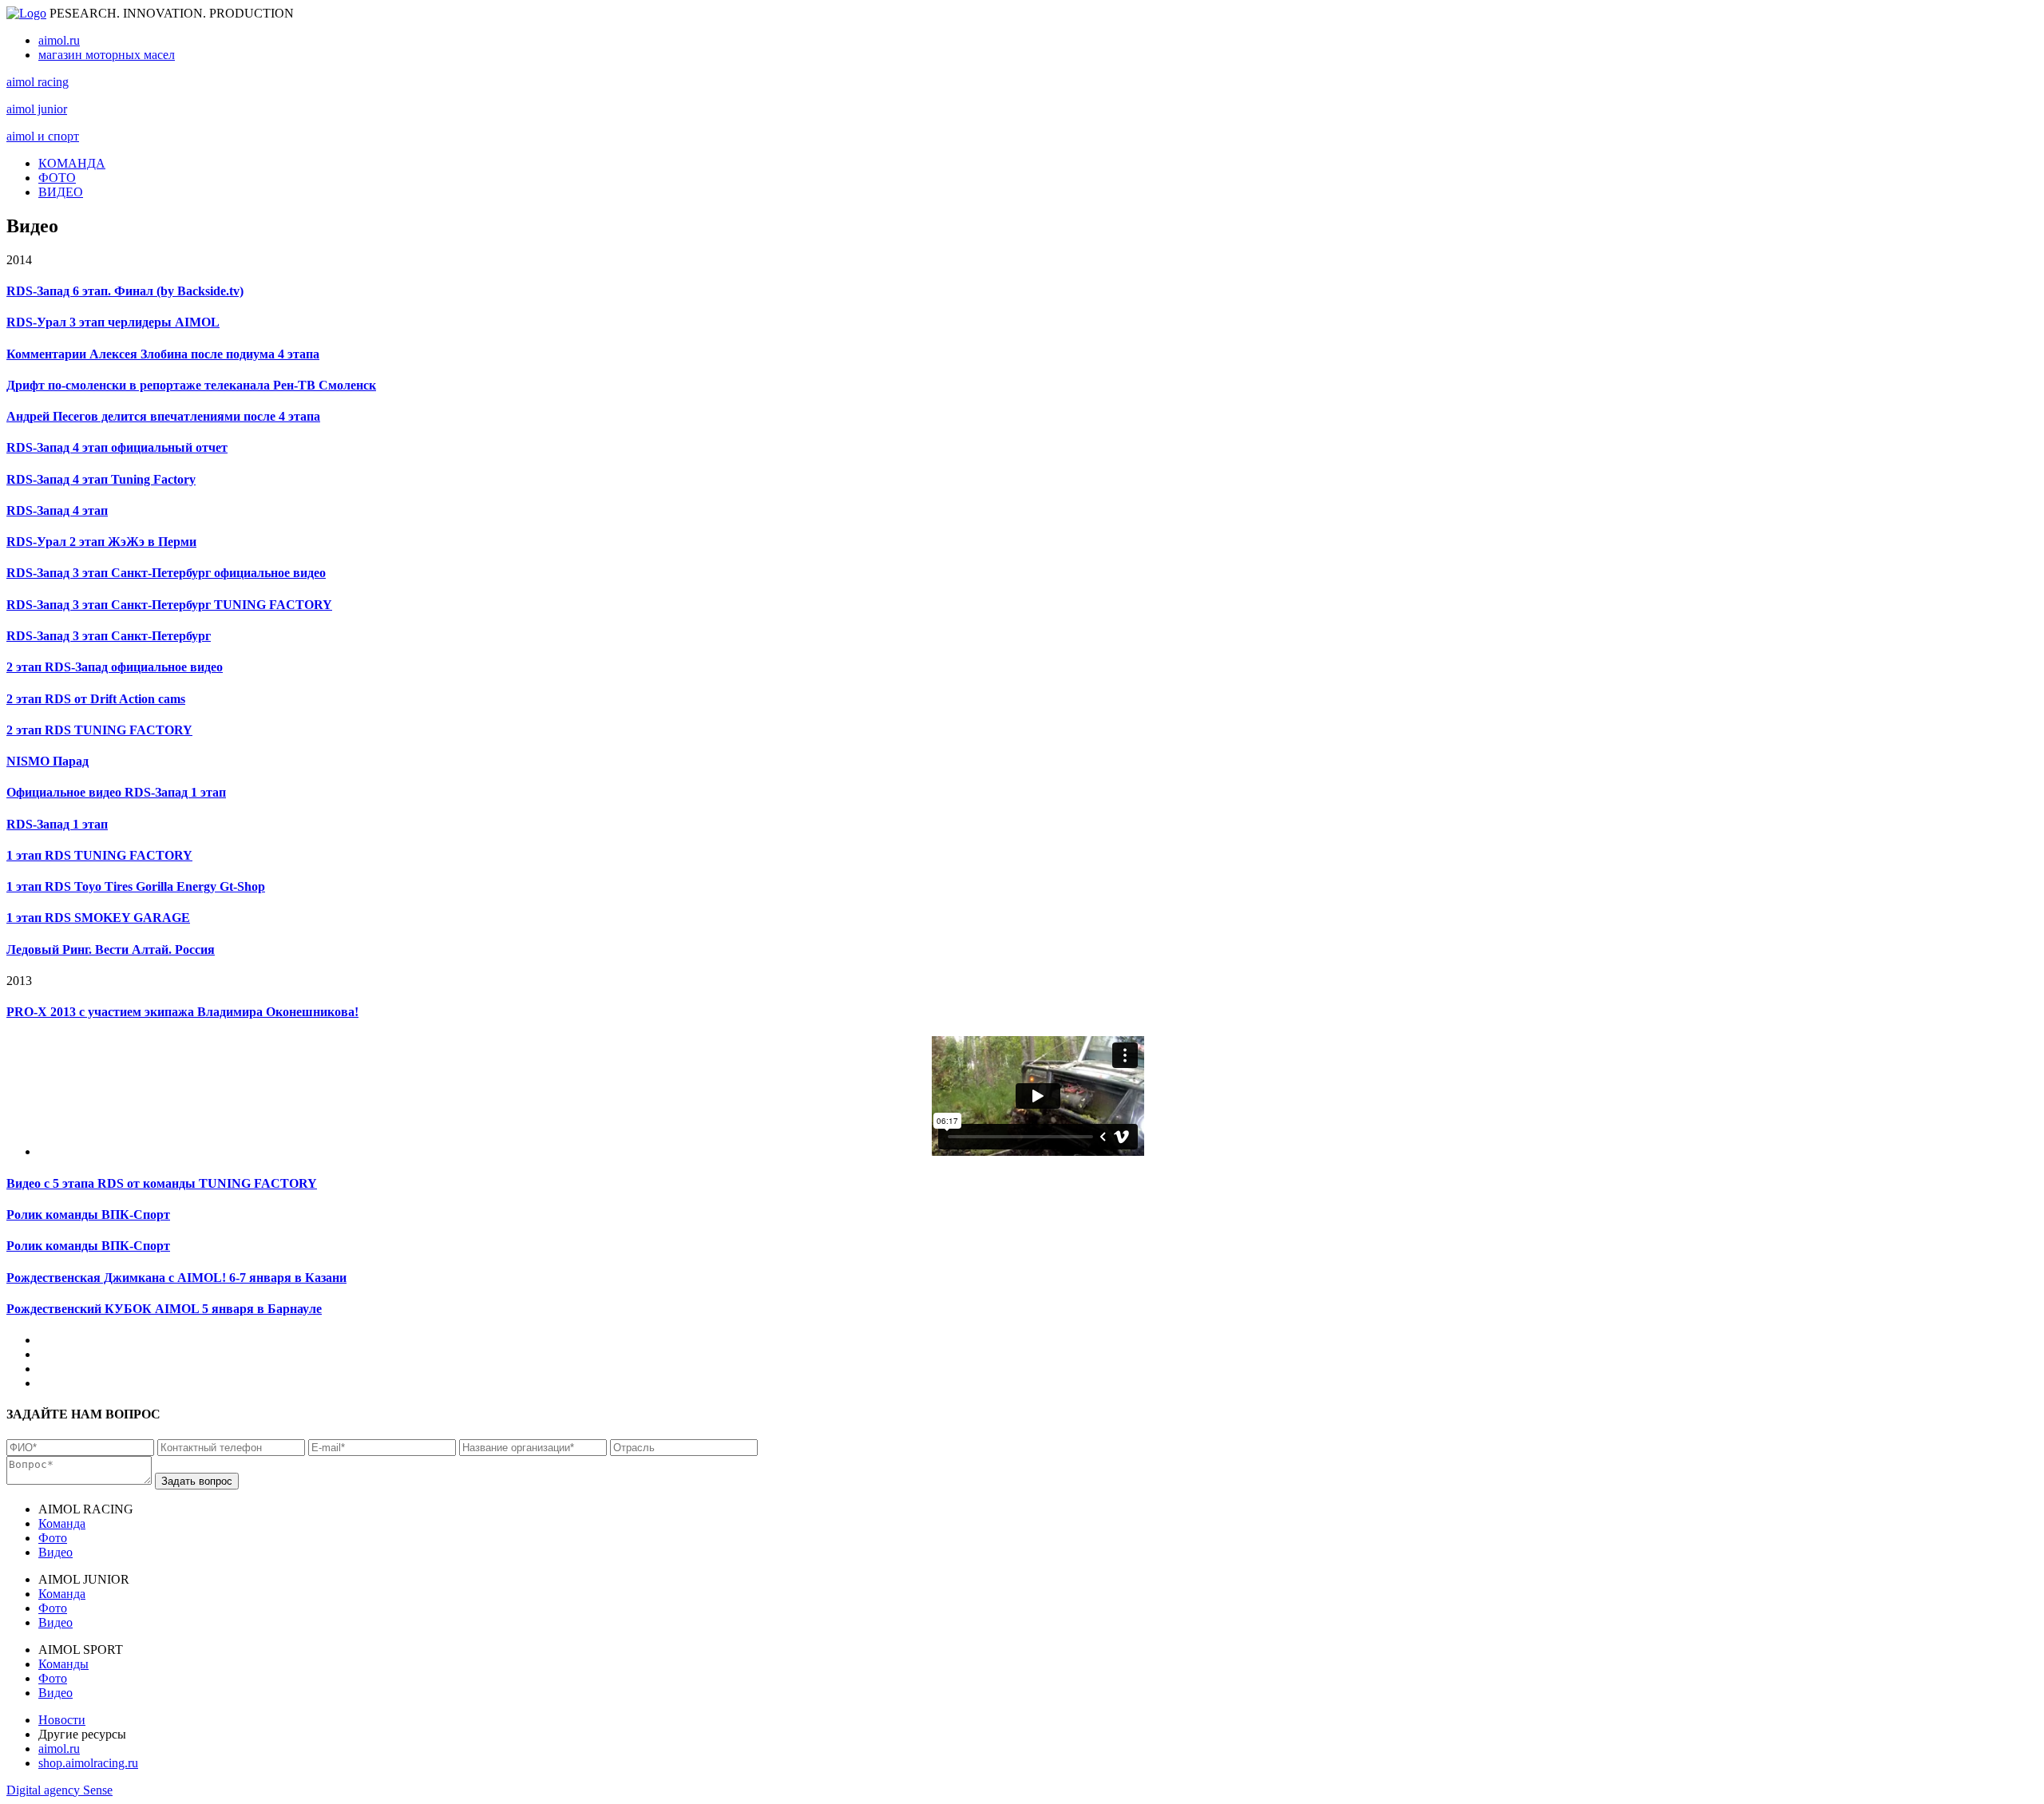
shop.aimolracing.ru (88, 1763)
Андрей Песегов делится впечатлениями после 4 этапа (163, 416)
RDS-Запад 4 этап (57, 510)
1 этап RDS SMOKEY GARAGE (98, 918)
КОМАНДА (72, 163)
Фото (53, 1538)
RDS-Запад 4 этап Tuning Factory (101, 479)
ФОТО (57, 178)
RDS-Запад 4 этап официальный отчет (117, 447)
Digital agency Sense (59, 1790)
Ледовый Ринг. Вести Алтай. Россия (111, 949)
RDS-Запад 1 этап (57, 824)
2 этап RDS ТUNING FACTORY (99, 730)
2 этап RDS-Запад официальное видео (115, 667)
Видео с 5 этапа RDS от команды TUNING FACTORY (162, 1183)
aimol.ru (59, 40)
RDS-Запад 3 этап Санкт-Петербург (109, 636)
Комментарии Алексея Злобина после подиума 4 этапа (163, 354)
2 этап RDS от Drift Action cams (96, 699)
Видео (55, 1552)
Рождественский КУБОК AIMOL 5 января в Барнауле (164, 1309)
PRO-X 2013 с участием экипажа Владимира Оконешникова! (182, 1012)
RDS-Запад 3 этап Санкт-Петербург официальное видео (166, 573)
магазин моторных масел (107, 55)
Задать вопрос (197, 1481)
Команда (62, 1523)
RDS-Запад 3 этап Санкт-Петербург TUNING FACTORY (169, 605)
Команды (63, 1664)
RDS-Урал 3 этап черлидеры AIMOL (113, 322)
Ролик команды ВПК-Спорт (88, 1215)
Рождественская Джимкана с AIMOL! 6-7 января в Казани (176, 1278)
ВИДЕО (61, 192)
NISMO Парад (48, 761)
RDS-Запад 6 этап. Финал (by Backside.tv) (125, 291)
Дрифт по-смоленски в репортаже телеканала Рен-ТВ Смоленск (191, 385)
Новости (62, 1720)
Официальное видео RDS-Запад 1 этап (116, 792)
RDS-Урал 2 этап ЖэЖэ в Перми (101, 542)
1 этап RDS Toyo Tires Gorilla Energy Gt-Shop (136, 886)
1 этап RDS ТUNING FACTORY (99, 855)
